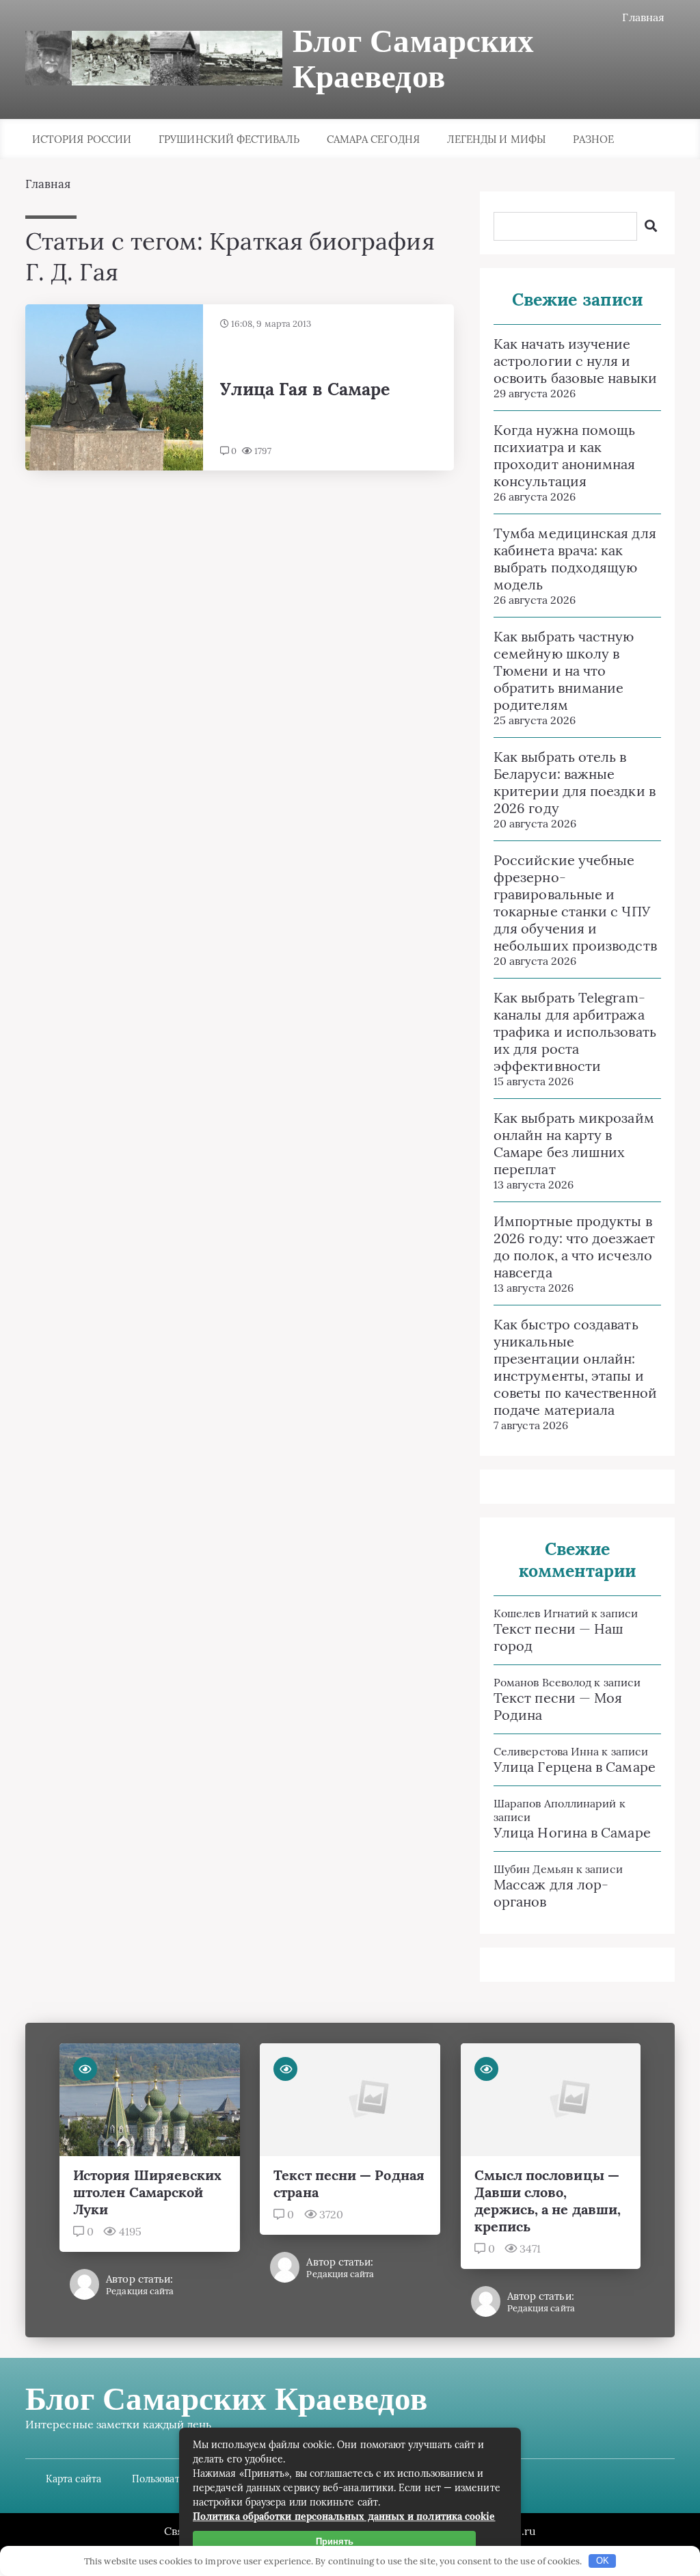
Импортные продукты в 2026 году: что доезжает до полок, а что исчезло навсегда (574, 1247)
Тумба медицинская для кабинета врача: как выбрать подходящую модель (575, 559)
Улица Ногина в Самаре (572, 1832)
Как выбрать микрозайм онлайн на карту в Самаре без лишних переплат (574, 1143)
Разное (593, 139)
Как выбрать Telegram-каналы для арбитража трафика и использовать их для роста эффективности (575, 1032)
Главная (643, 17)
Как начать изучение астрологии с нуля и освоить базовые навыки (575, 361)
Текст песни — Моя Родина (558, 1706)
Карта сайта (73, 2479)
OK (603, 2561)
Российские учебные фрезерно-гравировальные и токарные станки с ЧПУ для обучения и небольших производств (575, 903)
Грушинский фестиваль (229, 139)
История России (82, 139)
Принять (335, 2541)
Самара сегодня (373, 139)
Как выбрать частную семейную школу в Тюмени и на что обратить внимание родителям (564, 670)
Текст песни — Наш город (558, 1637)
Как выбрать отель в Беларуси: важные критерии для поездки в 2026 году (575, 782)
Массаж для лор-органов (551, 1893)
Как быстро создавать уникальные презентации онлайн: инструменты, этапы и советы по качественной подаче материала (575, 1367)
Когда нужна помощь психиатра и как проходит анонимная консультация (564, 455)
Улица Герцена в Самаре (575, 1767)
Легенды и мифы (496, 139)
